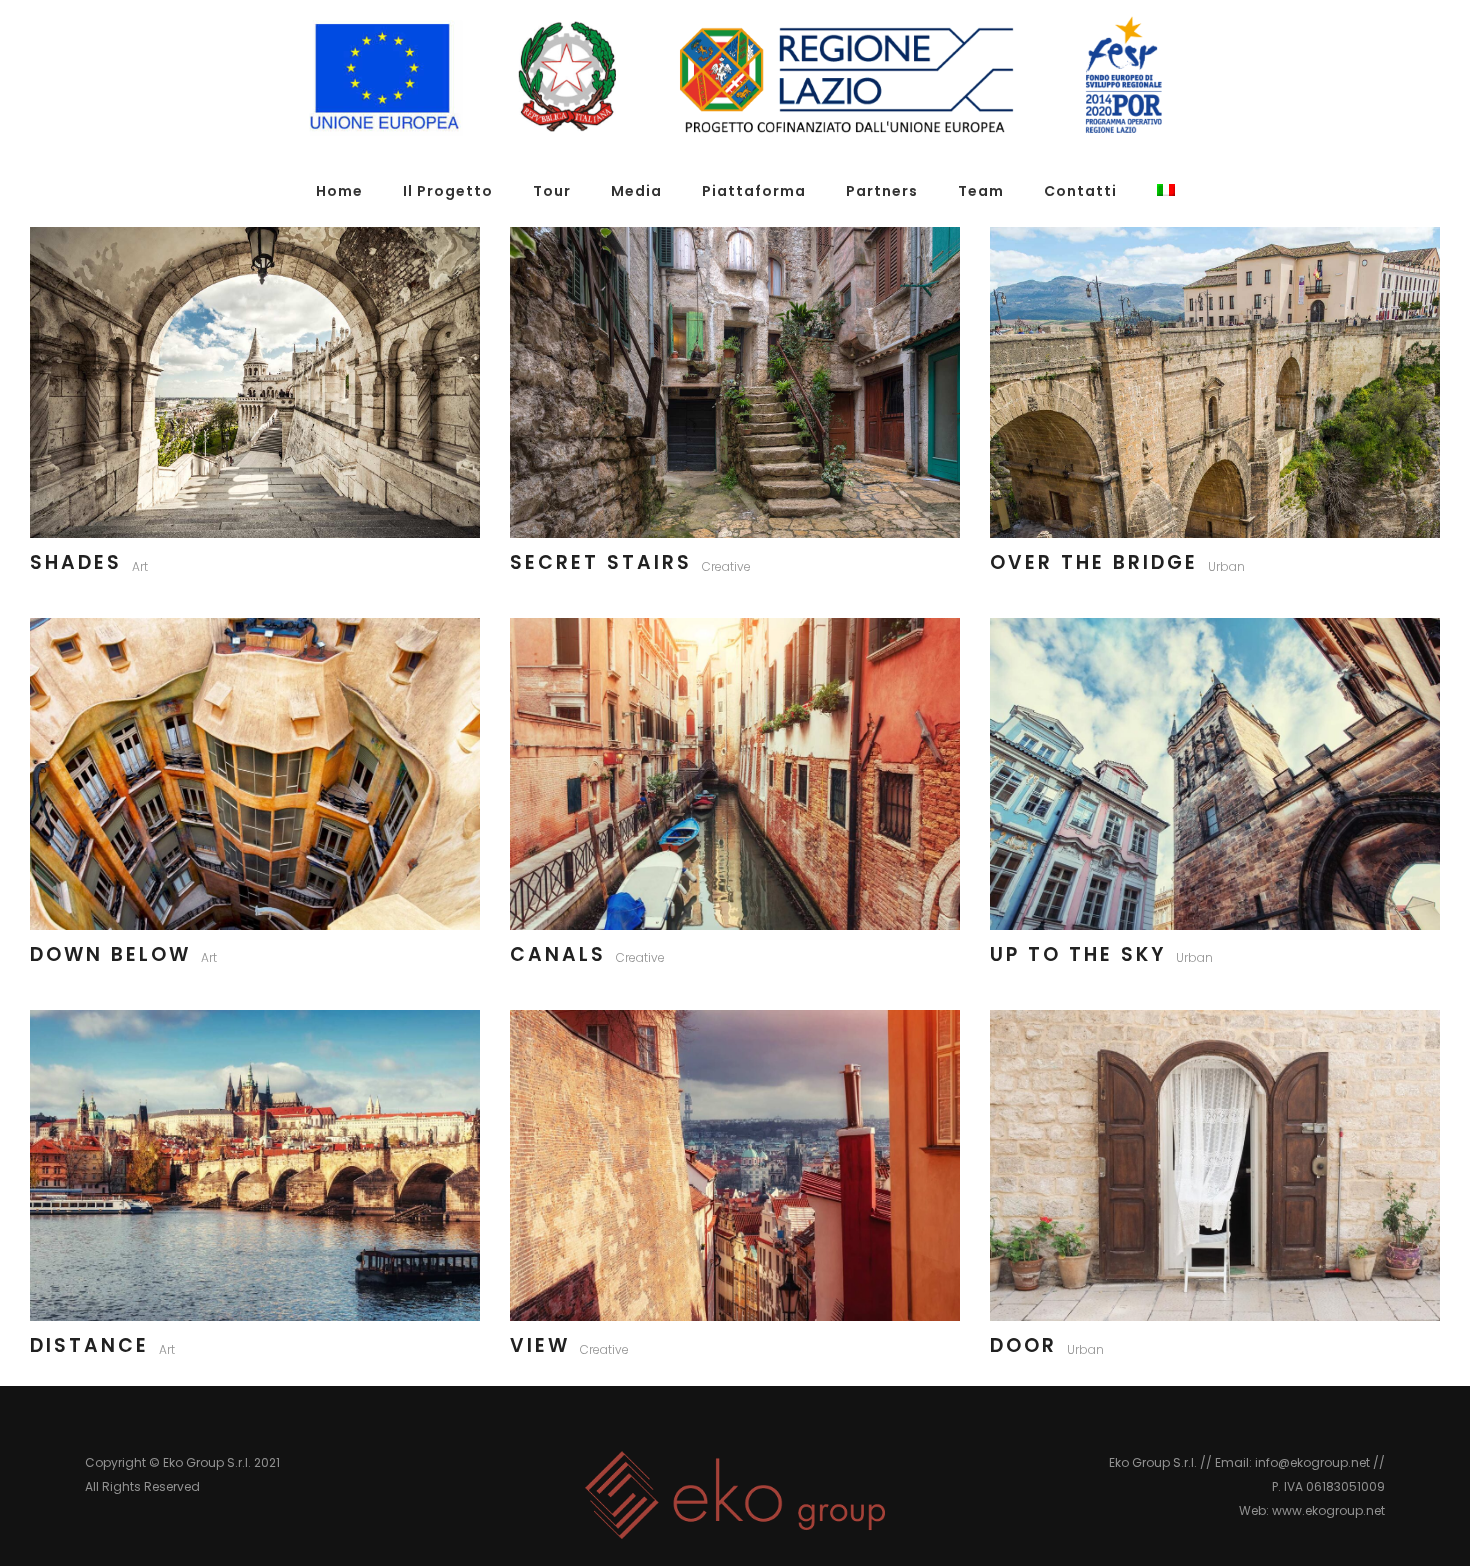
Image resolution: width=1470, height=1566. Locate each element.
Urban (1226, 566)
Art (140, 566)
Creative (726, 566)
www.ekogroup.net (1328, 1510)
